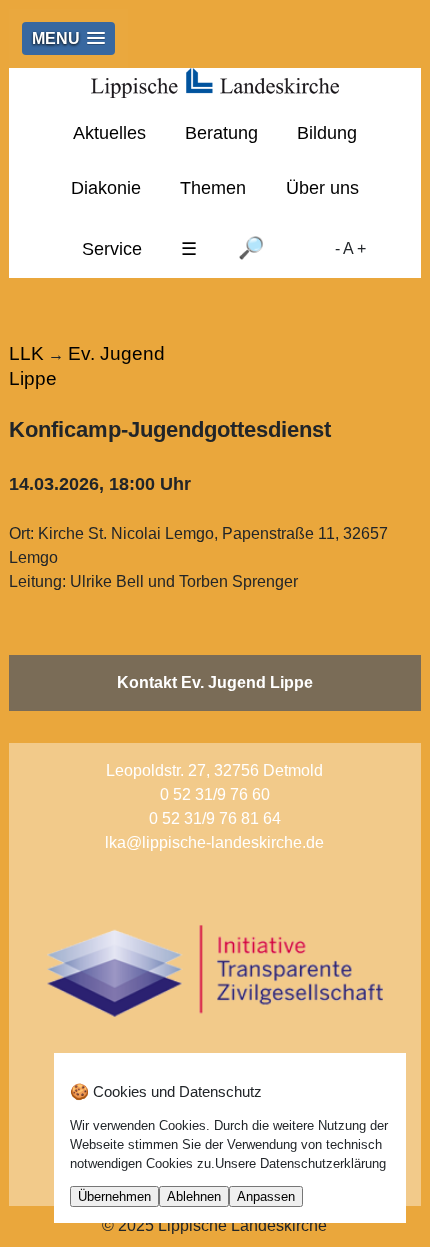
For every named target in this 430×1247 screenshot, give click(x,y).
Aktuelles (109, 133)
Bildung (327, 133)
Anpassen (266, 1196)
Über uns (322, 188)
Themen (213, 188)
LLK (26, 353)
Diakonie (106, 188)
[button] (68, 38)
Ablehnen (194, 1196)
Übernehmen (114, 1196)
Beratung (221, 133)
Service (112, 249)
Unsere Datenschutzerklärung (300, 1163)
